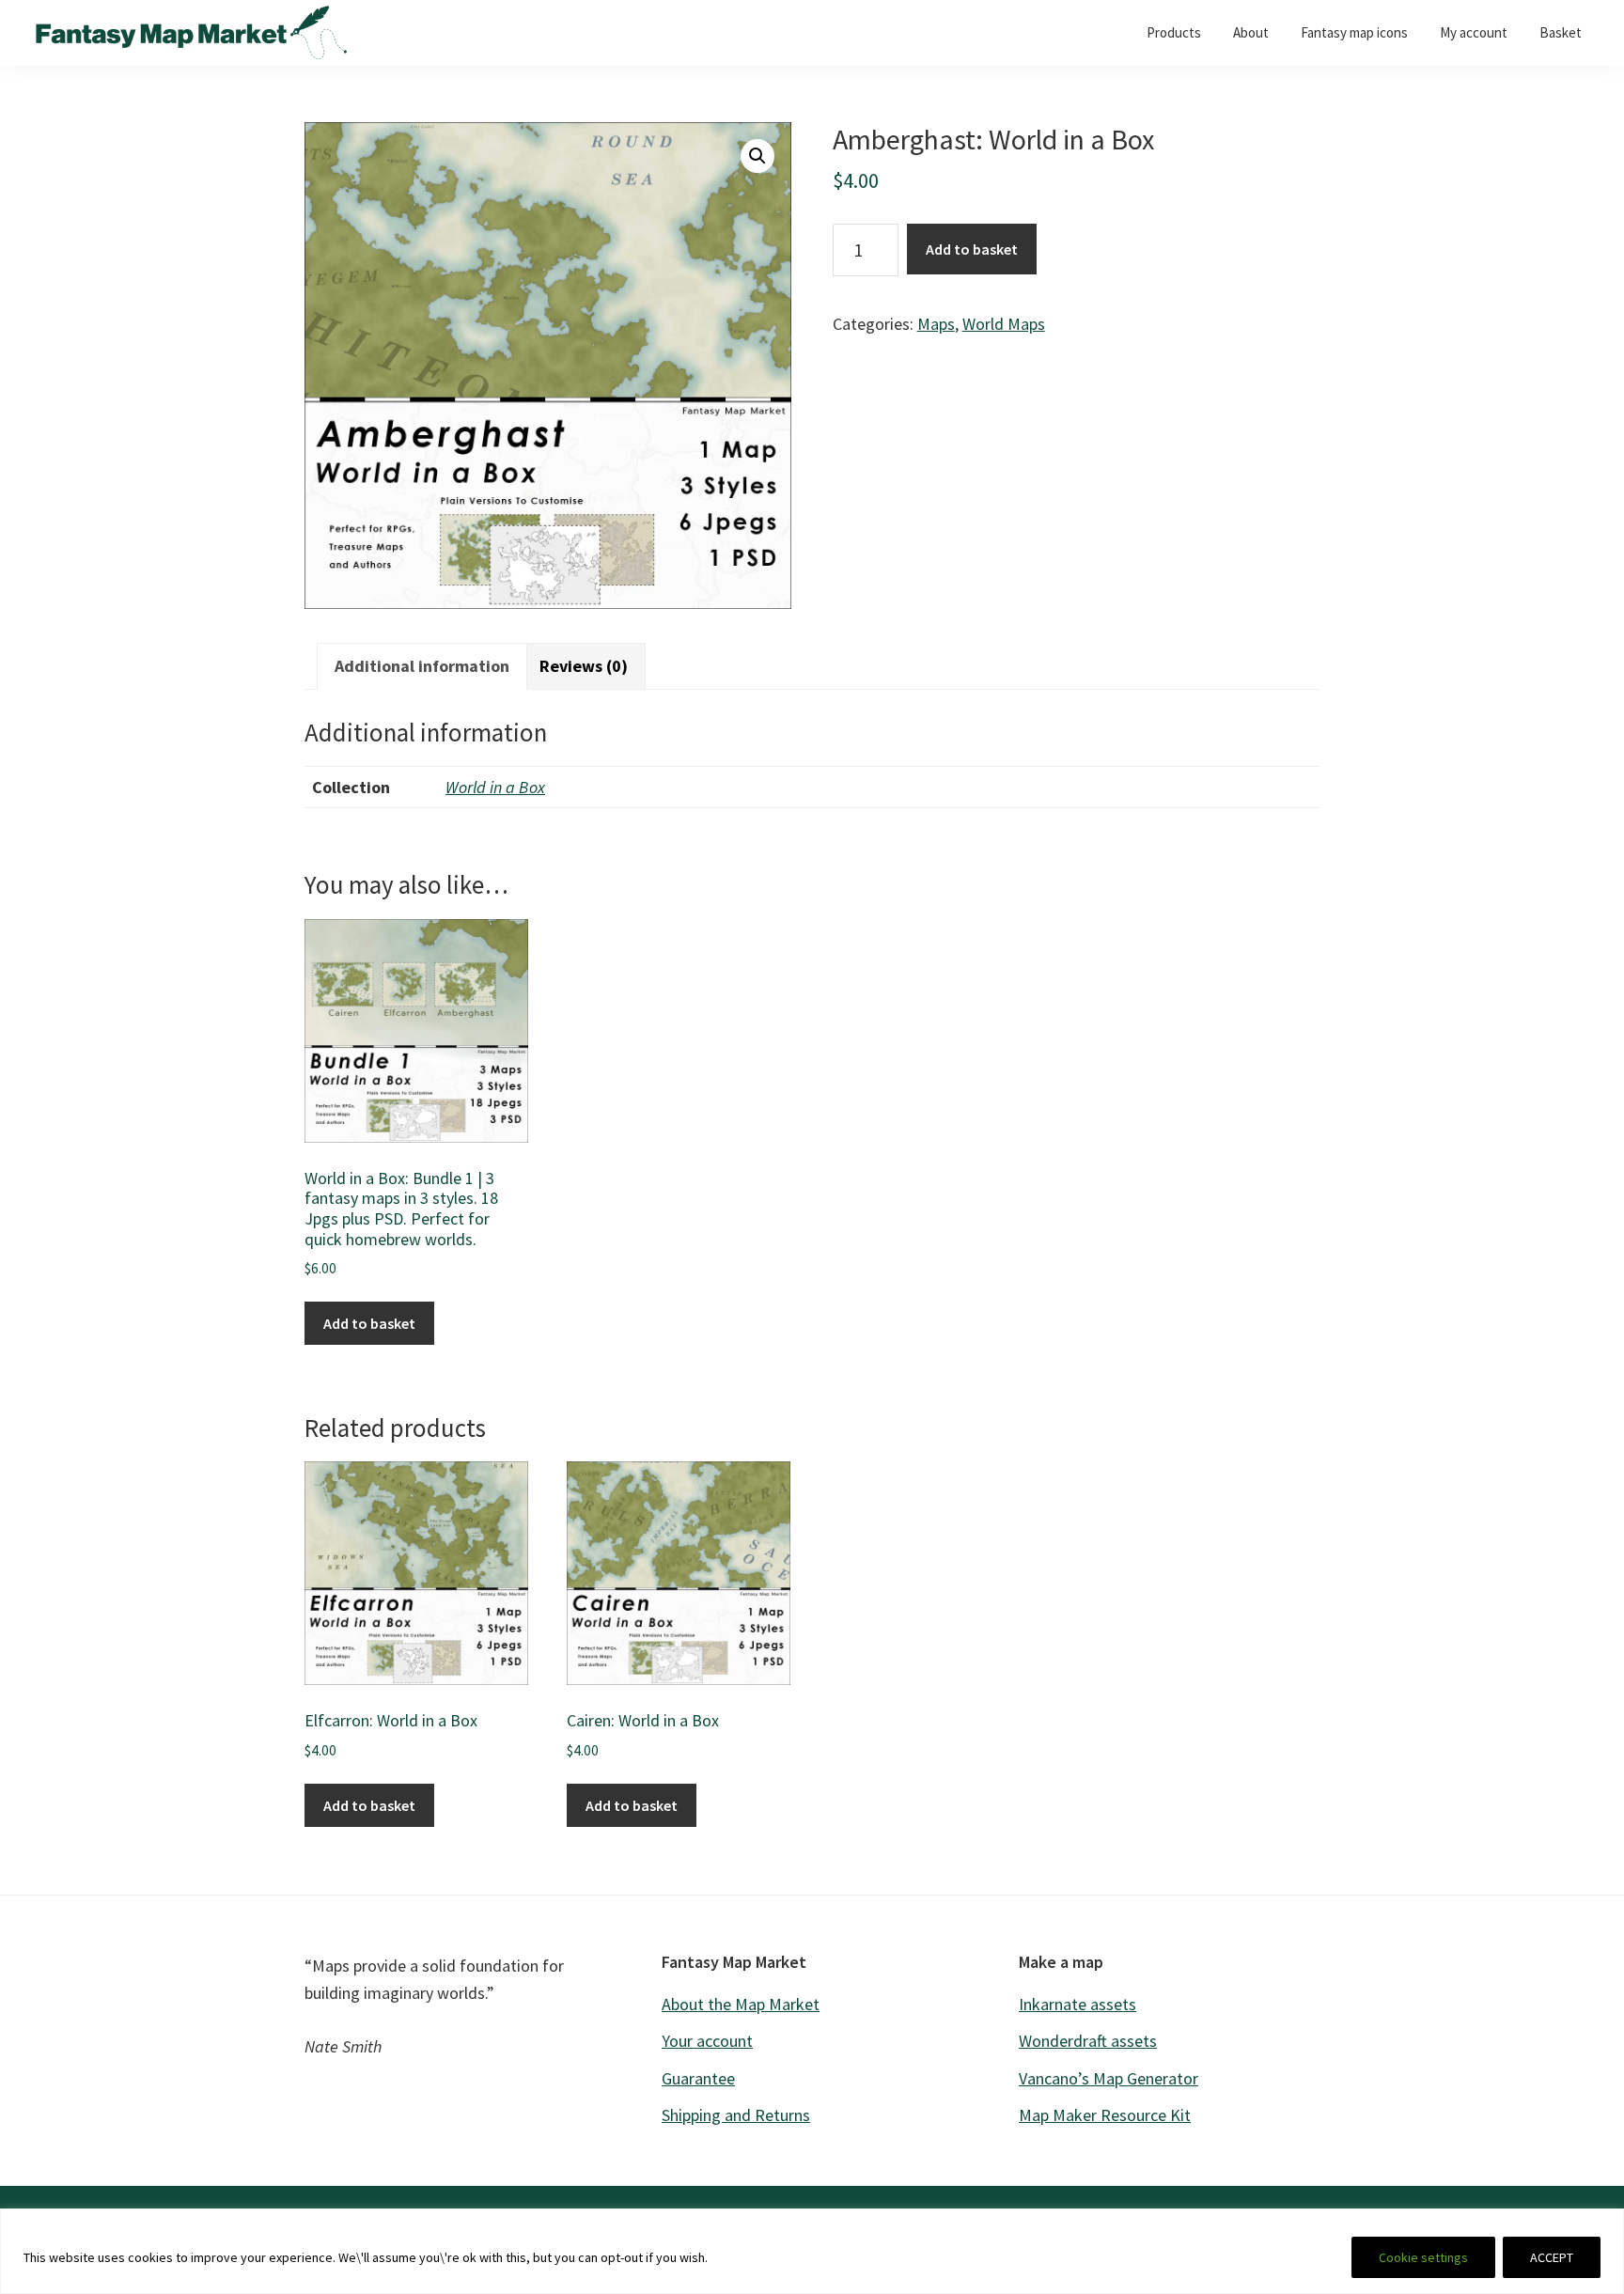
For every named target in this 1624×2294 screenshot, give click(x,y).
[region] (812, 2251)
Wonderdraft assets (1088, 2041)
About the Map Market (741, 2004)
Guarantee (698, 2078)
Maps (936, 324)
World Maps (1004, 324)
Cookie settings (1423, 2257)
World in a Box (495, 787)
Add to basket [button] (369, 1323)
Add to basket (972, 249)
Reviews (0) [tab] (584, 666)
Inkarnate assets (1077, 2004)
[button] (757, 156)
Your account (707, 2041)
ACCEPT (1552, 2257)
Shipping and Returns (736, 2115)
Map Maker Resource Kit (1105, 2115)
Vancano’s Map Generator (1109, 2078)
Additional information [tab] (422, 666)
